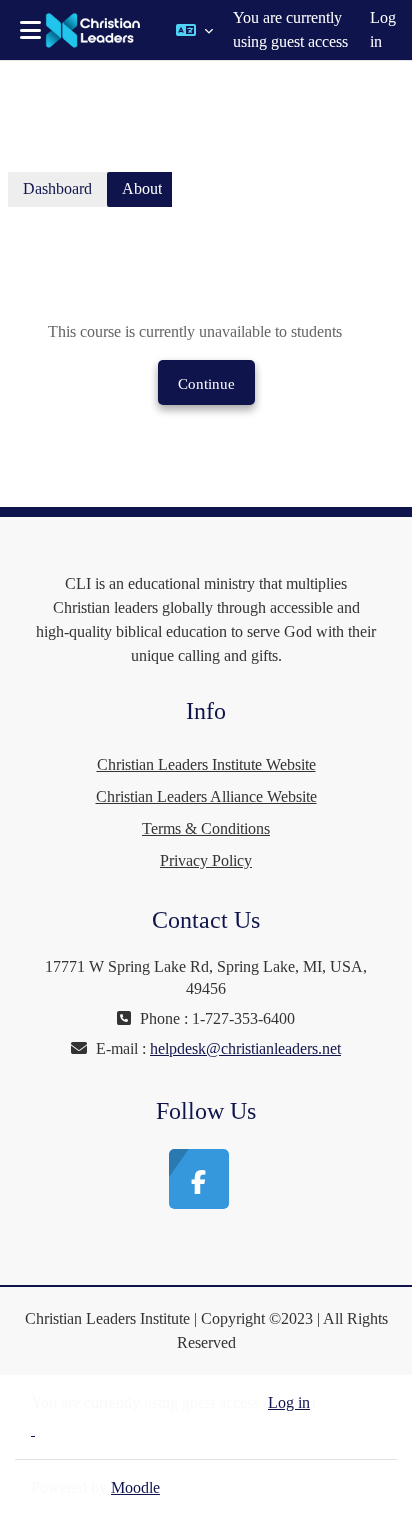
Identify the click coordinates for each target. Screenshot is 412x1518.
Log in (383, 29)
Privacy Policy (206, 860)
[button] (194, 30)
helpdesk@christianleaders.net (245, 1048)
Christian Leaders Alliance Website (206, 796)
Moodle (135, 1487)
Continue (206, 384)
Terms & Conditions (206, 828)
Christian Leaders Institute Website (206, 764)
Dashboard (57, 188)
